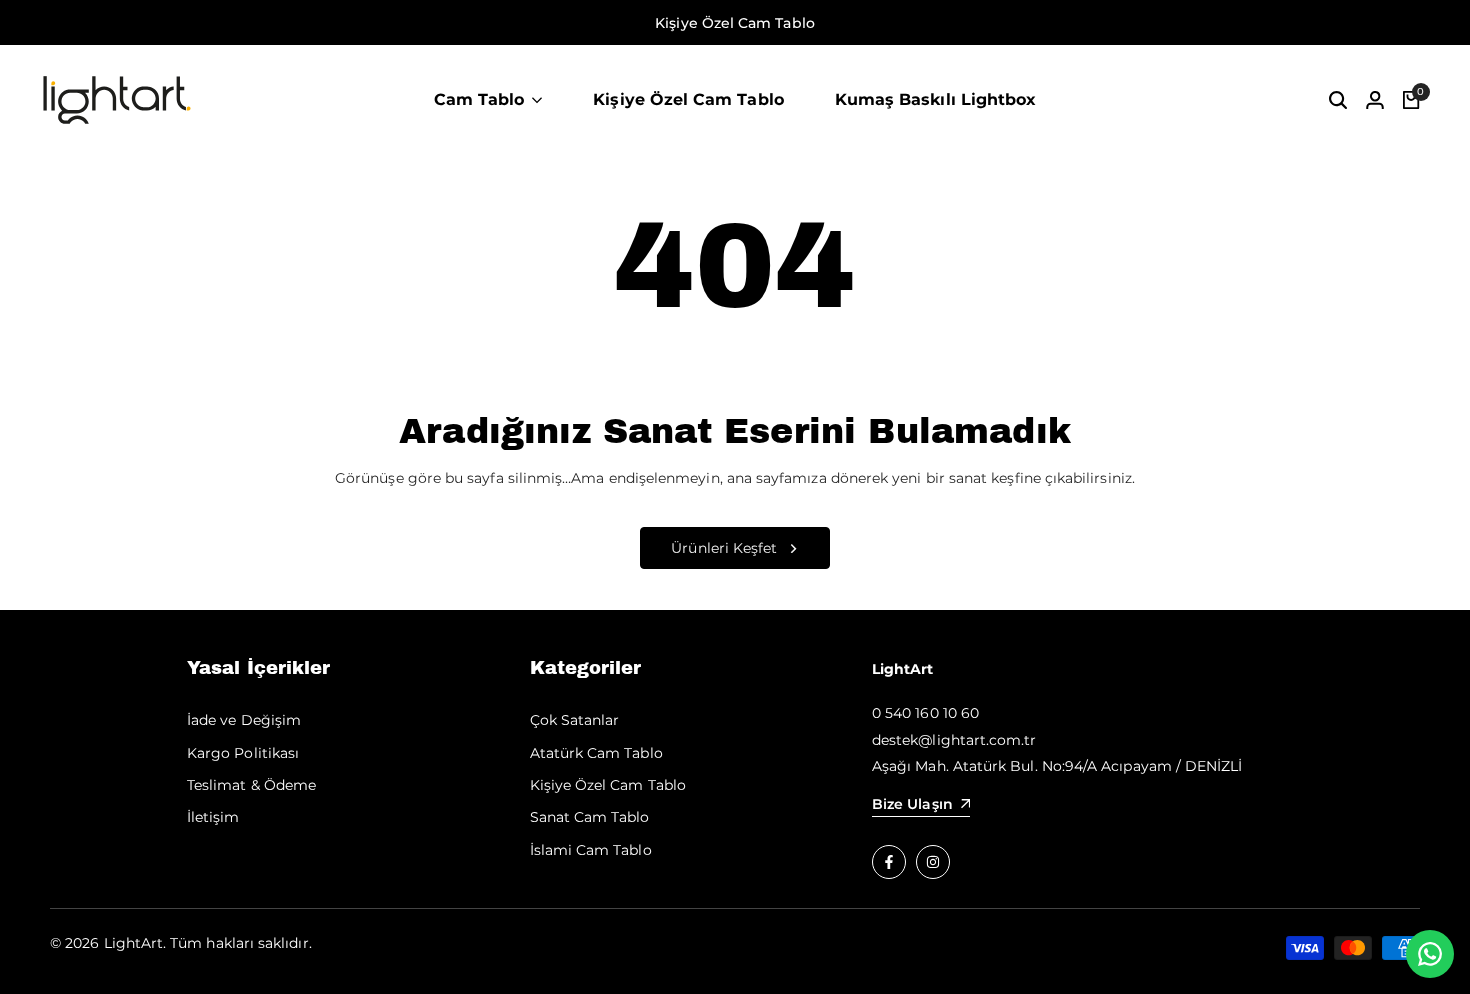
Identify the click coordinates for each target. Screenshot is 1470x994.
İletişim (213, 817)
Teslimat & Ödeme (251, 785)
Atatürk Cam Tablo (596, 753)
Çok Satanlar (575, 720)
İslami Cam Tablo (591, 850)
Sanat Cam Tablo (590, 817)
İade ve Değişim (244, 720)
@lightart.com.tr (977, 740)
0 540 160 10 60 (925, 713)
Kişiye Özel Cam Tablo (608, 785)
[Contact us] (1430, 954)
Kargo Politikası (243, 753)
